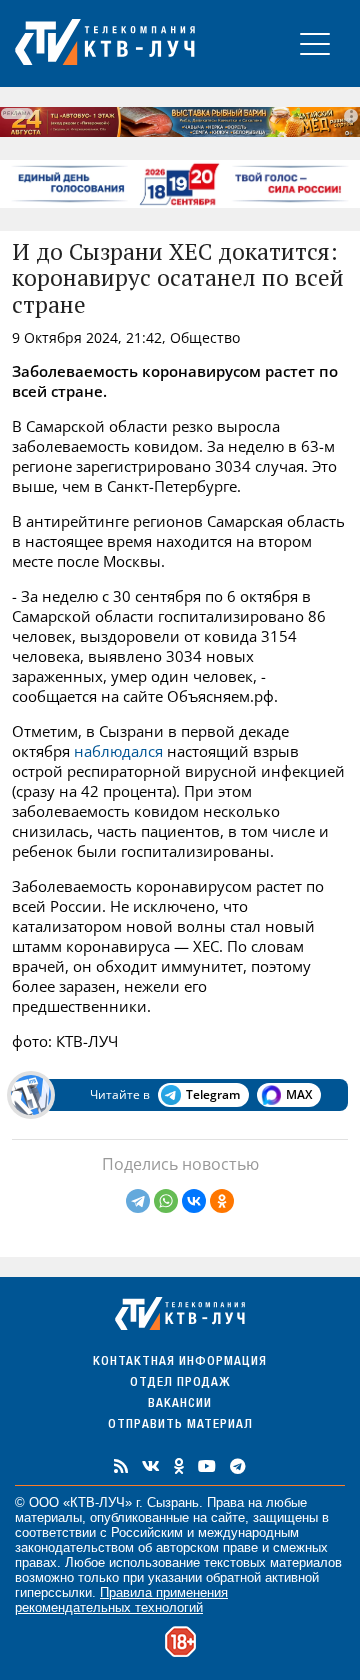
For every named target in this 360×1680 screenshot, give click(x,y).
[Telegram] (138, 1201)
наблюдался (118, 751)
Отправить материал (180, 1425)
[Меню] (315, 43)
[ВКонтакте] (194, 1201)
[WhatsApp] (166, 1201)
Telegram (213, 1094)
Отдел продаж (180, 1383)
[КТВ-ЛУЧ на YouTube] (207, 1466)
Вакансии (180, 1404)
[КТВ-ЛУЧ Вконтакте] (151, 1466)
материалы (48, 1517)
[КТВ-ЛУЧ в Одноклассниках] (179, 1466)
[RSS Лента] (121, 1466)
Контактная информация (180, 1362)
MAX (299, 1094)
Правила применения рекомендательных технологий (121, 1600)
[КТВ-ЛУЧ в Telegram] (238, 1466)
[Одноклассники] (222, 1201)
